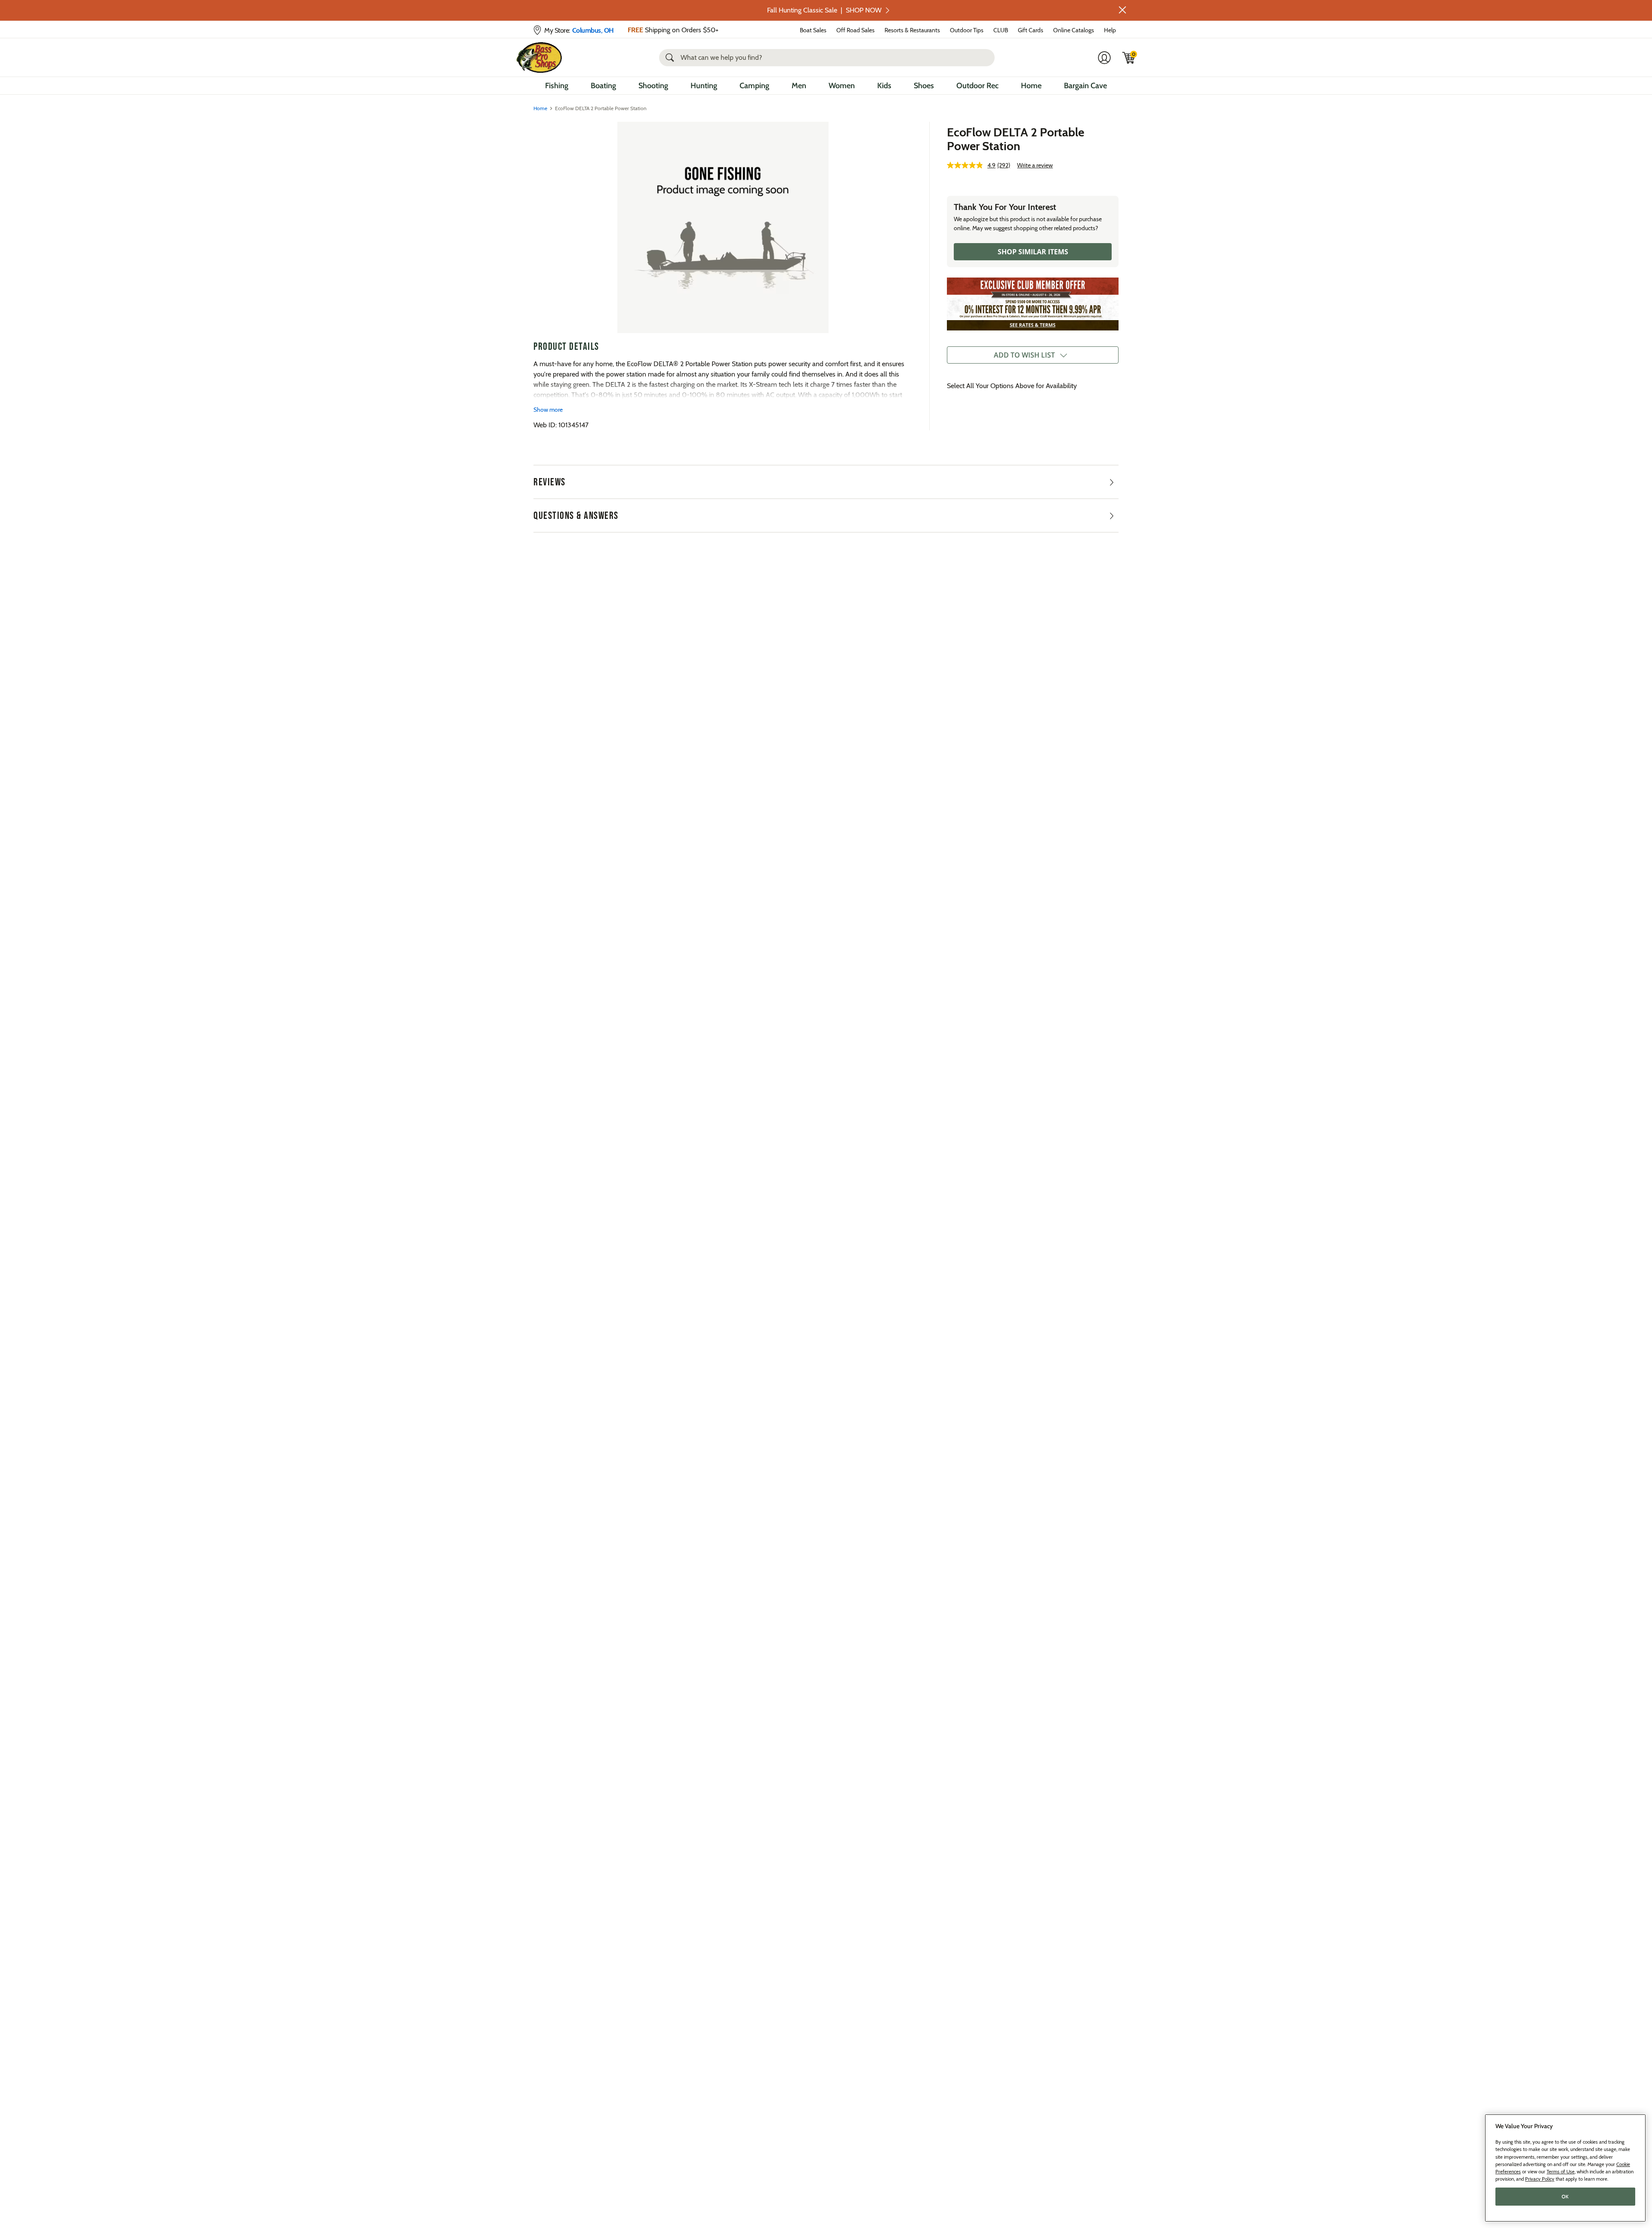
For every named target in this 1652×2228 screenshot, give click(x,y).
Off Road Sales (855, 30)
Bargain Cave (1085, 86)
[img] (1129, 58)
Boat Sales (813, 30)
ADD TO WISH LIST (1024, 355)
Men (799, 86)
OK (1565, 2197)
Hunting (704, 86)
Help (1110, 30)
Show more (548, 410)
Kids (884, 86)
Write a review (1035, 165)
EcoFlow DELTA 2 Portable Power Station (1016, 139)
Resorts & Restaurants (912, 30)
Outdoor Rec (977, 86)
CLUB (1001, 30)
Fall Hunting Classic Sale (824, 10)
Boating (603, 86)
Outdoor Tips (967, 30)
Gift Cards (1031, 30)
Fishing (557, 86)
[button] (1122, 10)
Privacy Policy (1540, 2179)
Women (842, 86)
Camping (754, 86)
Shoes (924, 86)
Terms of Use (1561, 2172)
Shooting (653, 86)
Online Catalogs (1074, 30)
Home (1031, 86)
